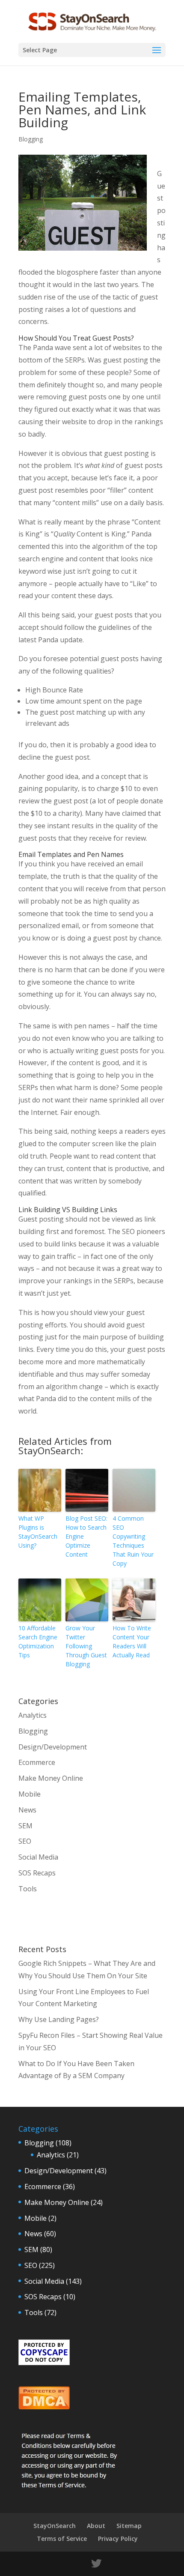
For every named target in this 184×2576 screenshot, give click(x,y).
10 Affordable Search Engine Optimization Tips (38, 1641)
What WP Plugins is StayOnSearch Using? (38, 1532)
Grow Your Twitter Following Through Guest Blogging (86, 1646)
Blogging (31, 139)
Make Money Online (51, 1778)
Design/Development (53, 1747)
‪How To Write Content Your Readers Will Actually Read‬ (132, 1641)
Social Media (38, 1857)
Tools (28, 1889)
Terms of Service (62, 2539)
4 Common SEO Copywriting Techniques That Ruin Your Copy (133, 1541)
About (96, 2526)
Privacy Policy (118, 2539)
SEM (25, 1826)
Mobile (30, 1794)
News (27, 1810)
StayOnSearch (55, 2526)
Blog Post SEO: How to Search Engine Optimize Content (86, 1536)
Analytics (33, 1715)
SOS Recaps (37, 1873)
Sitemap (129, 2526)
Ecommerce (37, 1762)
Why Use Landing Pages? (59, 2019)
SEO (25, 1841)
